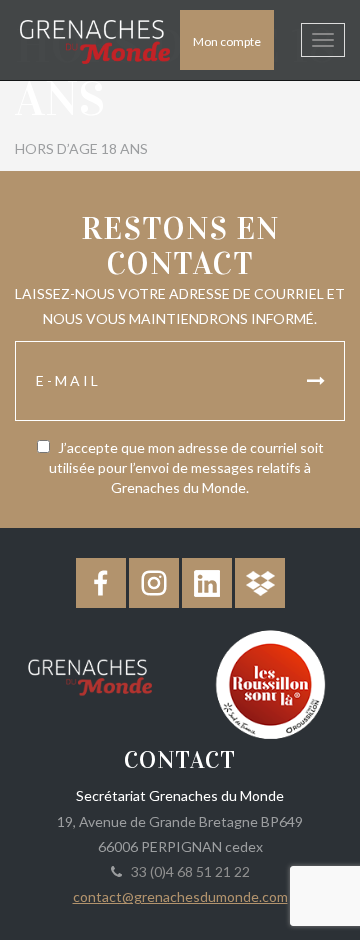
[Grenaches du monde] (90, 674)
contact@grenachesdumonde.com (180, 896)
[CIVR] (270, 682)
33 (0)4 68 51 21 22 (187, 871)
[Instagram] (154, 583)
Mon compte (227, 41)
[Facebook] (101, 583)
